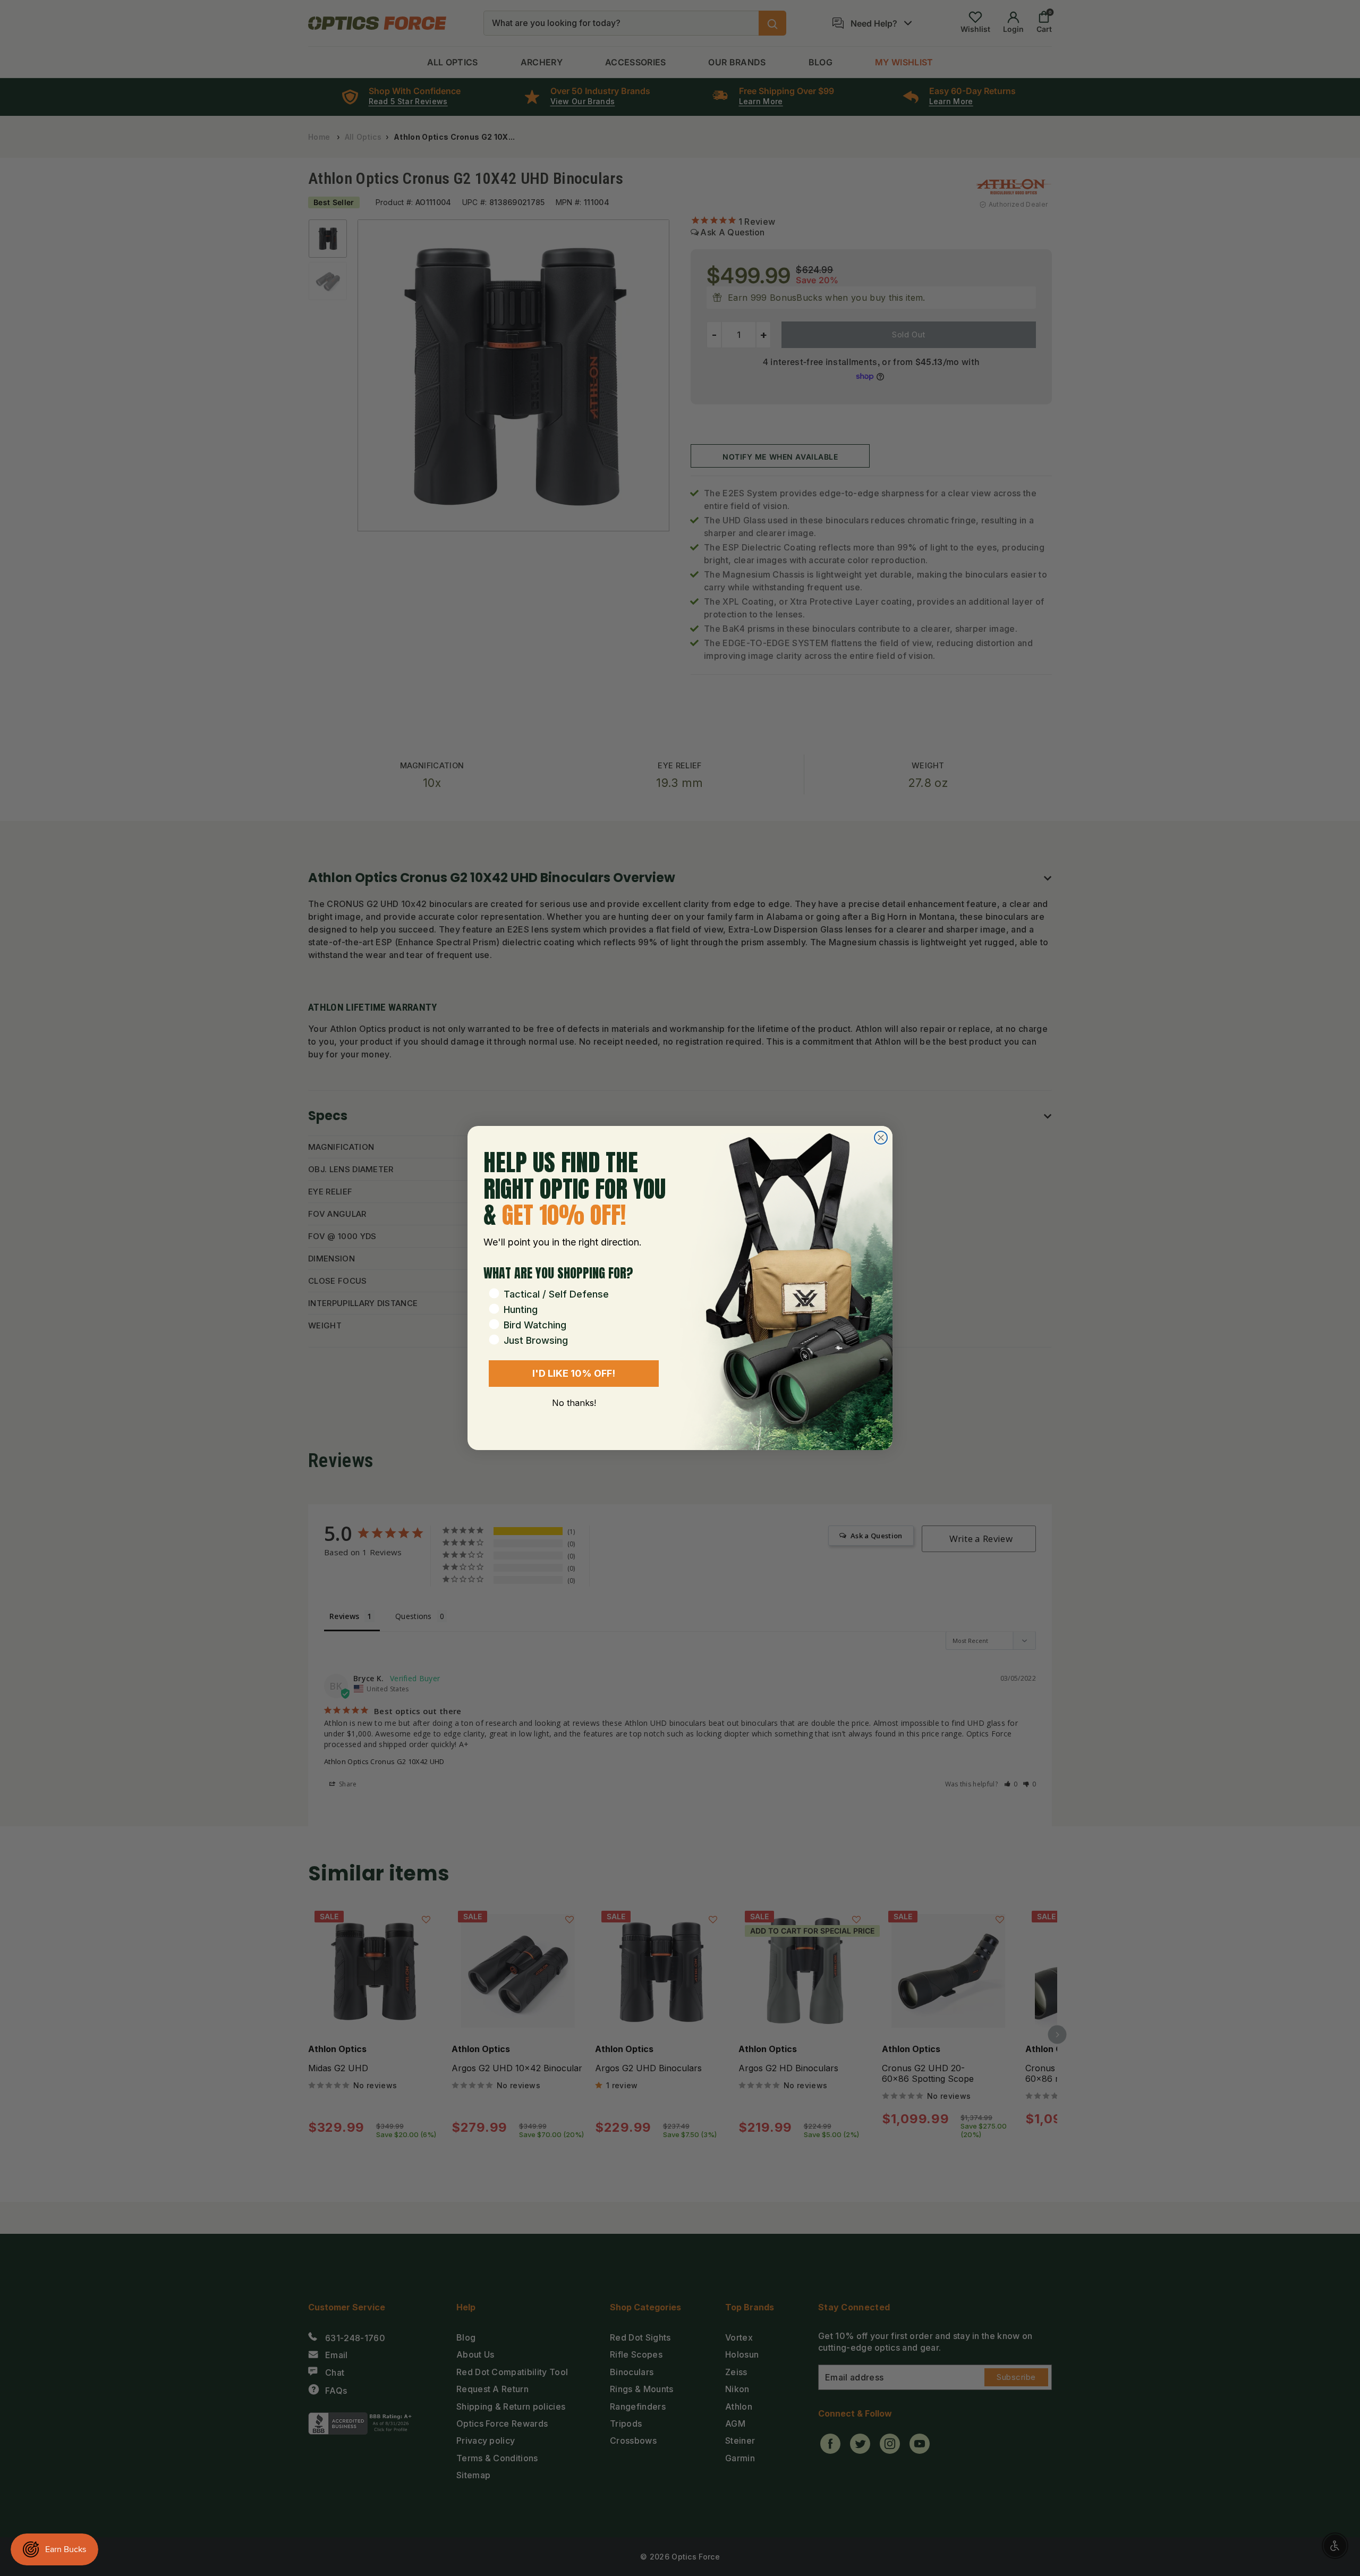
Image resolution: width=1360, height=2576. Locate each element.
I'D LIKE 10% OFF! (574, 1373)
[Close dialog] (881, 1138)
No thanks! (574, 1403)
